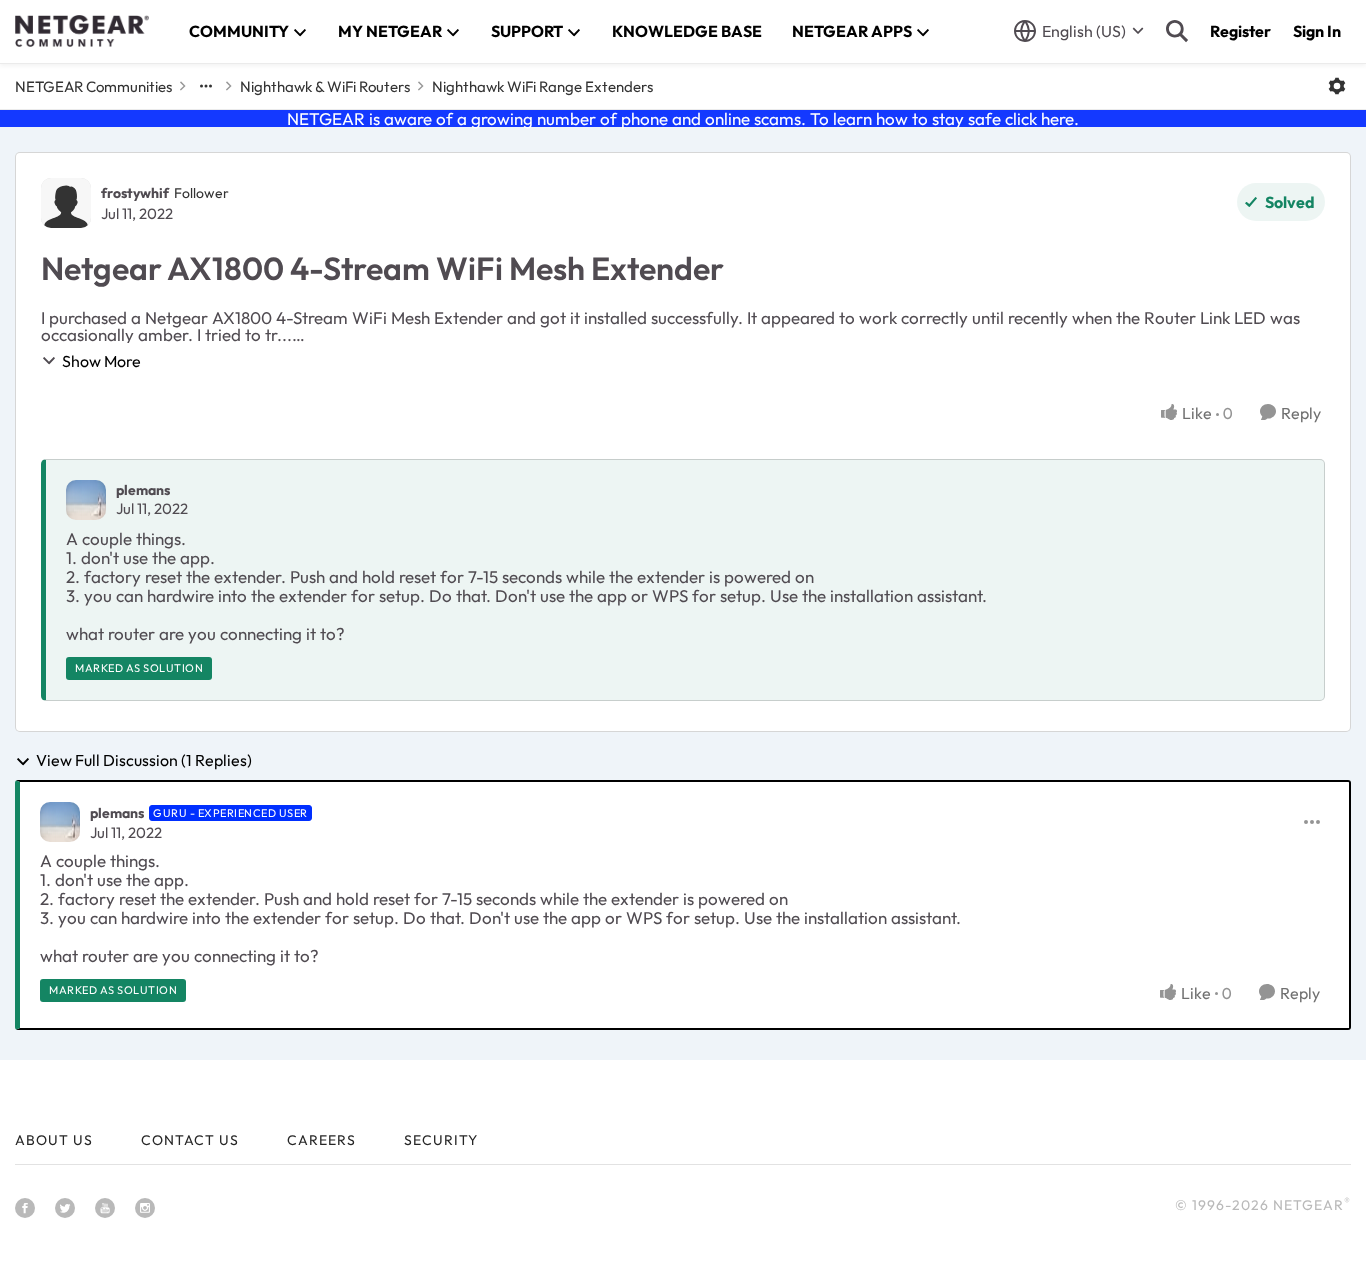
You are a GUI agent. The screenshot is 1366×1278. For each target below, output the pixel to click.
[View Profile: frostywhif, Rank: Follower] (66, 203)
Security (441, 1140)
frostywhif (135, 193)
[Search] (1177, 31)
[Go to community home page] (82, 31)
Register (1240, 31)
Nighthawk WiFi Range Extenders (542, 86)
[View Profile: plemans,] (86, 500)
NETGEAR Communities (93, 86)
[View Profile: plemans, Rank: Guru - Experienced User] (60, 822)
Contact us (190, 1140)
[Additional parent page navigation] (206, 86)
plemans (143, 490)
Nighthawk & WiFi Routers (325, 86)
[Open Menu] (1337, 86)
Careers (321, 1140)
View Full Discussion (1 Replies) (144, 761)
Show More (101, 361)
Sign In (1317, 31)
